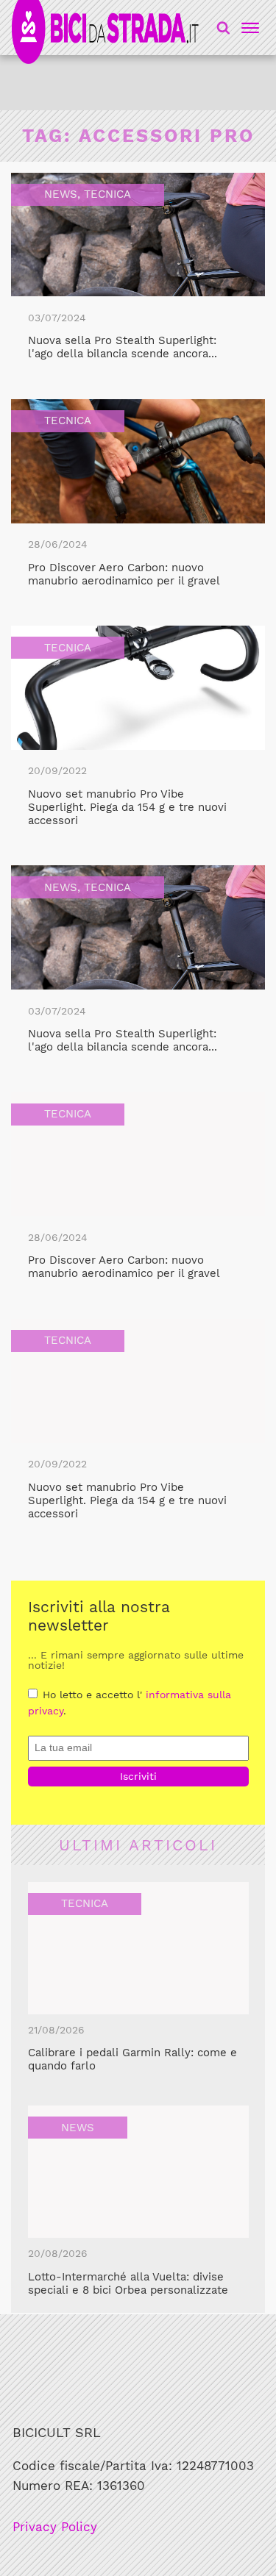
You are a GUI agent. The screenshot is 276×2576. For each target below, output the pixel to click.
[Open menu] (248, 28)
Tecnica (107, 194)
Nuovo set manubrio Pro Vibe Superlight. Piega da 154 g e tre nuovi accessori (127, 807)
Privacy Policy (55, 2527)
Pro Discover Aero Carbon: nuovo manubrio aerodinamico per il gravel (124, 574)
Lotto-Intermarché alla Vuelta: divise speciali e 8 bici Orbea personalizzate (128, 2283)
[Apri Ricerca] (223, 28)
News (61, 194)
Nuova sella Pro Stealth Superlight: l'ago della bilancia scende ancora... (123, 347)
